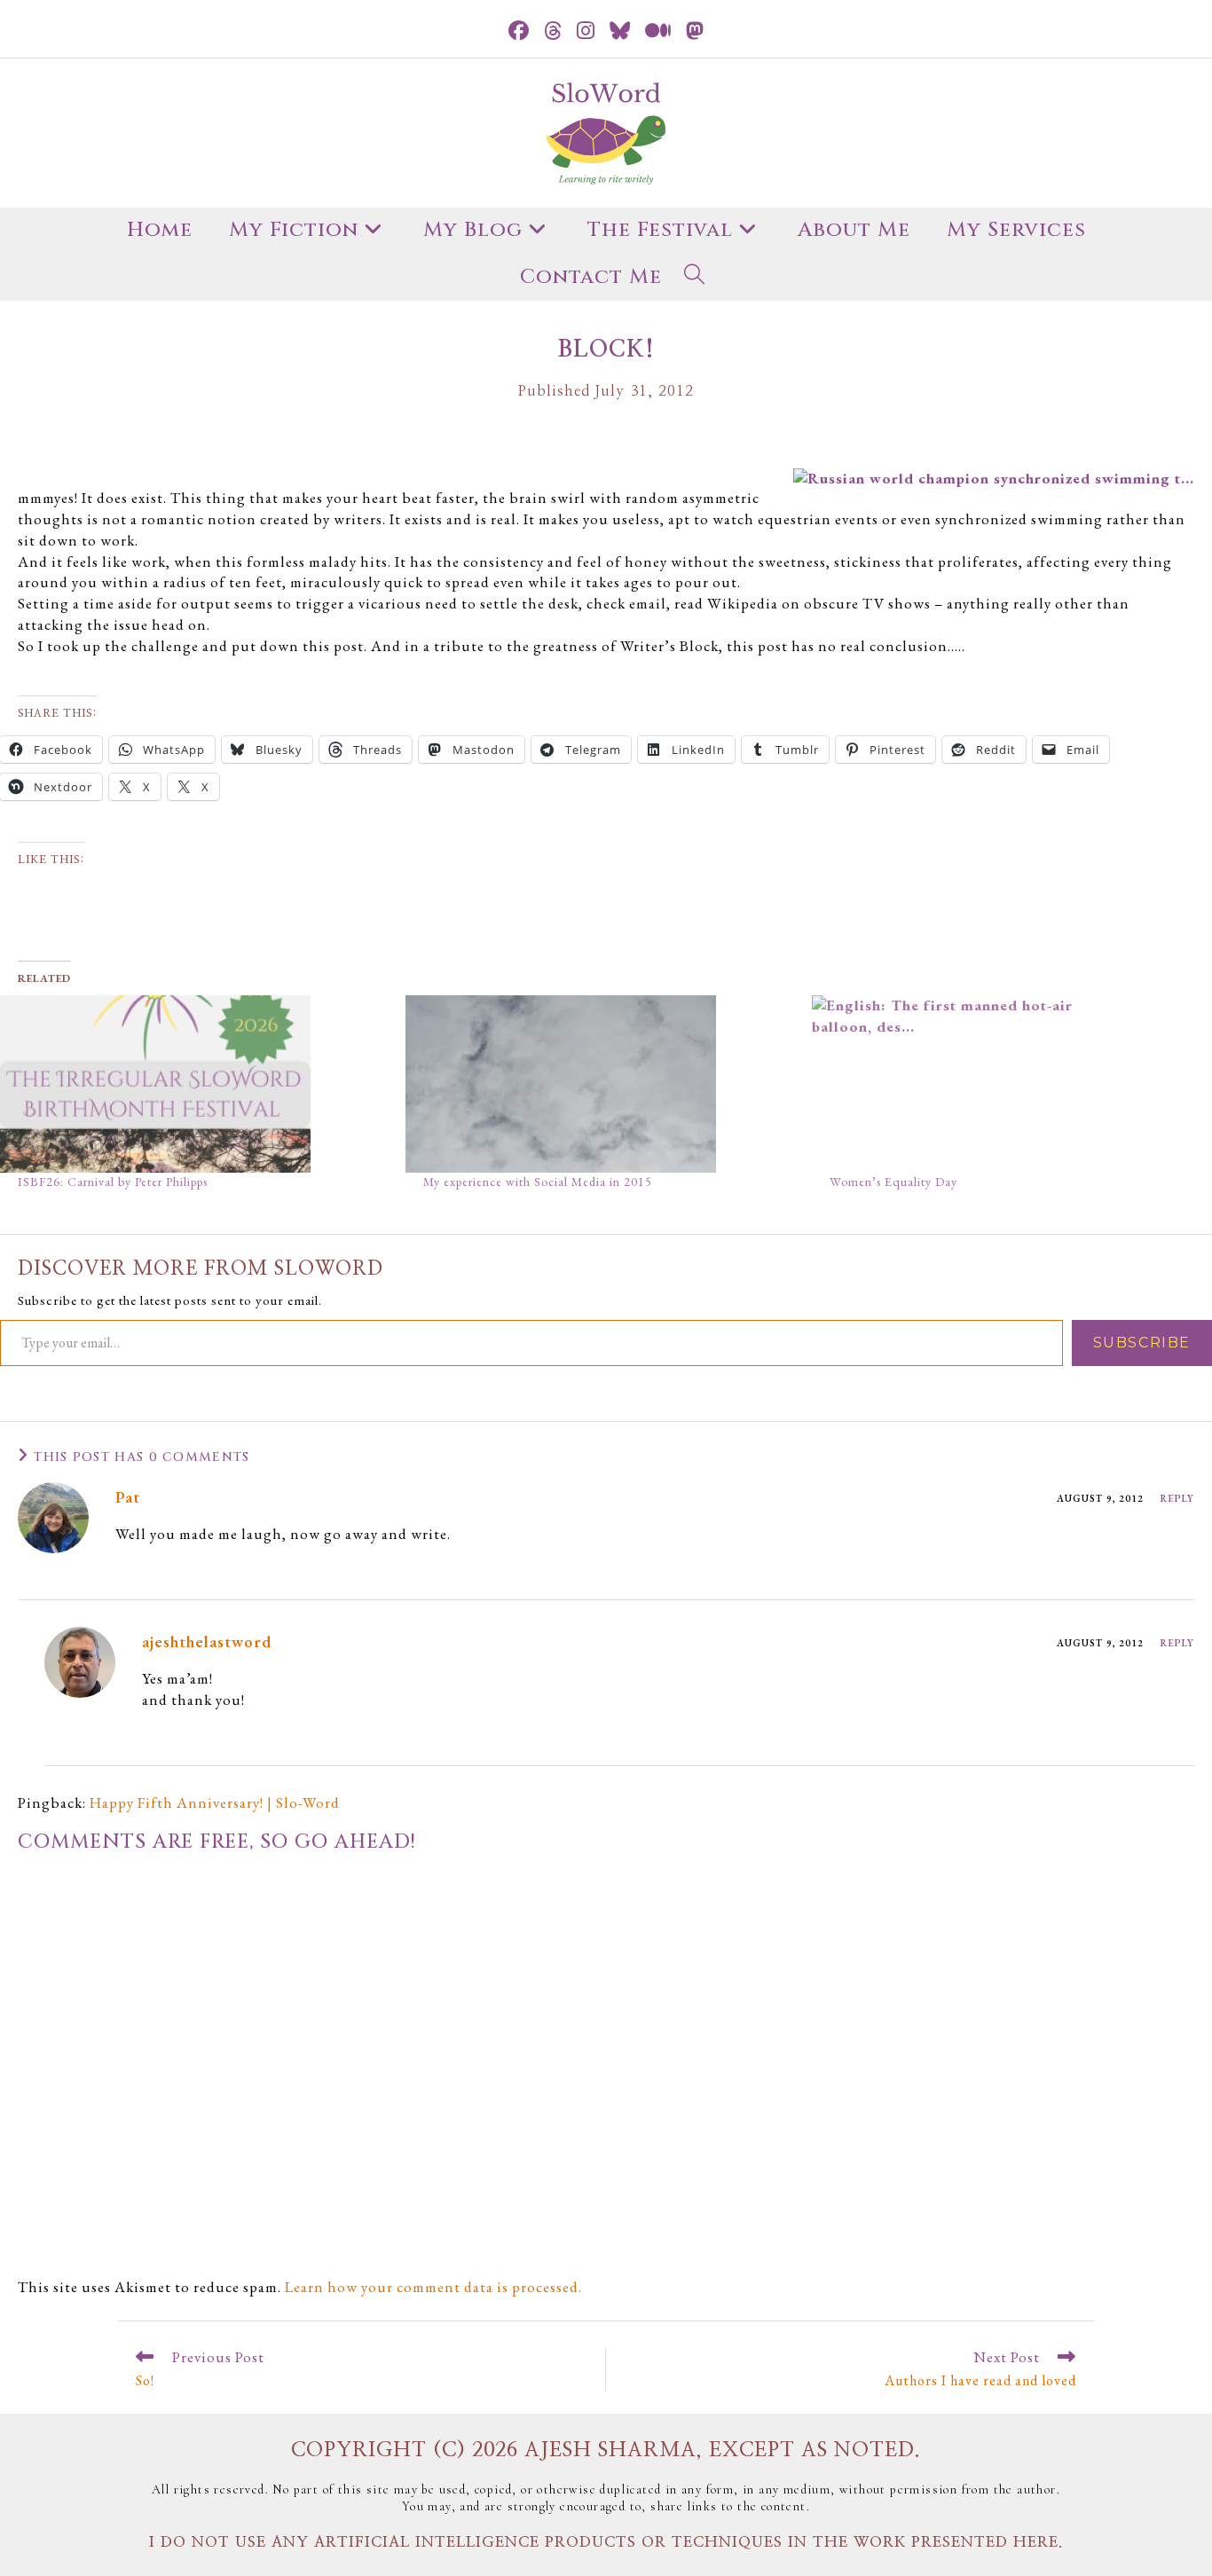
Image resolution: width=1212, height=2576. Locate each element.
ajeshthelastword (207, 1641)
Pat (128, 1497)
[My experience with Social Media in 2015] (599, 1084)
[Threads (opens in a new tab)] (553, 31)
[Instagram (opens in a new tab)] (586, 31)
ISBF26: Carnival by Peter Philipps (113, 1182)
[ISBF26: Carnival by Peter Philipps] (194, 1084)
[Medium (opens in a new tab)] (658, 31)
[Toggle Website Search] (695, 278)
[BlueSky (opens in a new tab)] (620, 31)
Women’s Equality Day (893, 1182)
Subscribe (1142, 1343)
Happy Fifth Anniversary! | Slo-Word (215, 1802)
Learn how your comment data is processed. (433, 2287)
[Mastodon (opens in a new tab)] (695, 31)
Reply (1178, 1498)
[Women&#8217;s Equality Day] (1006, 1084)
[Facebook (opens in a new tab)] (519, 31)
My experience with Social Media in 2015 (538, 1182)
